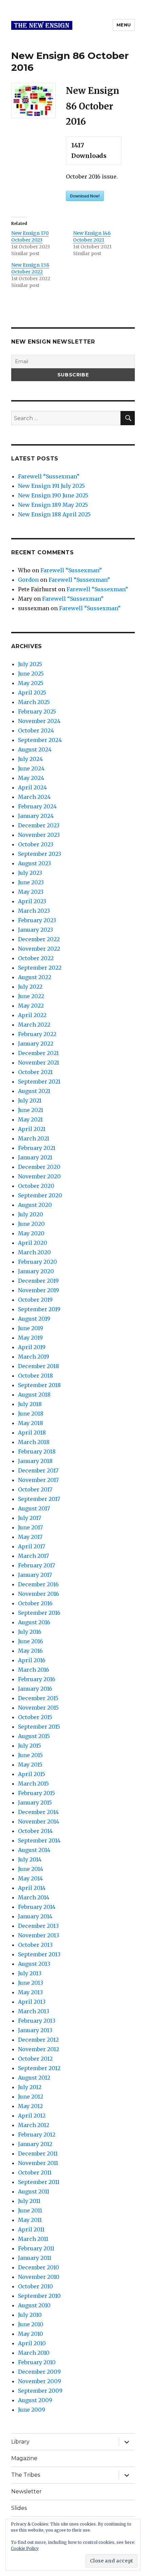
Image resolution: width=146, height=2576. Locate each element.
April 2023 (32, 901)
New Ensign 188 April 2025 (54, 514)
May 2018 (31, 1423)
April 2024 (32, 787)
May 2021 (30, 1119)
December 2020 (39, 1167)
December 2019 (38, 1281)
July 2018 (30, 1404)
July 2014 (30, 1859)
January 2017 (35, 1575)
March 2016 (34, 1670)
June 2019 (31, 1328)
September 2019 (39, 1309)
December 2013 (38, 1926)
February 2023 (37, 920)
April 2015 (32, 1774)
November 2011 (38, 2163)
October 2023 (36, 844)
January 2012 (35, 2144)
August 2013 (34, 1964)
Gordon (28, 580)
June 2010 (31, 2324)
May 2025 (31, 683)
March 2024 (34, 797)
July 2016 (30, 1632)
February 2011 (36, 2248)
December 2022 (39, 939)
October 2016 (35, 1603)
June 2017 (30, 1527)
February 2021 (37, 1148)
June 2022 (31, 996)
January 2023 (35, 930)
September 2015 (39, 1727)
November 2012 (39, 2049)
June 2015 (30, 1755)
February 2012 (37, 2135)
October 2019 (35, 1300)
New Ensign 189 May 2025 (53, 505)
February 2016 (37, 1679)
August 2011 (34, 2191)
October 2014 (35, 1831)
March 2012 (34, 2125)
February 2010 (37, 2362)
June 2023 (31, 882)
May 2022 (31, 1006)
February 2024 (37, 806)
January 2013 (35, 2030)
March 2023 (34, 911)
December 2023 (39, 825)
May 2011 (30, 2220)
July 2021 (30, 1100)
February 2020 (38, 1262)
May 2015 (30, 1765)
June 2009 (32, 2410)
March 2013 (34, 2011)
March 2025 (34, 702)
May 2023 (31, 892)
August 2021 (34, 1091)
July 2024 (30, 759)
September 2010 (39, 2296)
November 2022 (39, 949)
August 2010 (34, 2305)
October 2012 (35, 2059)
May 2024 (31, 778)
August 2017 (34, 1508)
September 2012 (39, 2068)
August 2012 (34, 2078)
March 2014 (34, 1897)
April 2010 (32, 2343)
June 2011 (30, 2210)
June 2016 (31, 1641)
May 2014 (30, 1878)
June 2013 (31, 1983)
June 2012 (31, 2097)
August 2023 (34, 863)
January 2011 (35, 2258)
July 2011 (29, 2201)
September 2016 (39, 1613)
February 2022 (37, 1034)
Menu (124, 25)
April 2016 (32, 1660)
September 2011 (39, 2182)
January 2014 (35, 1916)
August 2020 (35, 1205)
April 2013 (32, 2002)
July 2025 (30, 664)
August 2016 (34, 1622)
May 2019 (30, 1338)
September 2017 (39, 1499)
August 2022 (35, 977)
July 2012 (30, 2087)
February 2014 (37, 1907)
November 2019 (39, 1290)
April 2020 (33, 1243)
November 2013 (39, 1935)
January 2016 (35, 1689)
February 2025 (37, 712)
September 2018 (39, 1385)
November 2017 (38, 1480)
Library (20, 2442)
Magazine (24, 2458)
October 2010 (35, 2286)
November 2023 (39, 835)
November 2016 (39, 1594)
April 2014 (32, 1888)
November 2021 (39, 1063)
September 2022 (40, 968)
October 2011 (35, 2172)
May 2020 (31, 1233)
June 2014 (31, 1869)
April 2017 (32, 1546)
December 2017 (38, 1470)
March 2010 (34, 2353)
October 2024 (36, 730)
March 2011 (33, 2239)
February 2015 (36, 1793)
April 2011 (31, 2229)
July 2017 (30, 1518)
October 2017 (35, 1489)
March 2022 (34, 1025)
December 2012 (38, 2040)
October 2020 (36, 1186)
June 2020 (31, 1224)
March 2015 (33, 1784)
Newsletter (26, 2491)
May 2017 (30, 1537)
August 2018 (34, 1395)
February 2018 (37, 1451)
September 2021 (39, 1081)
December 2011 (38, 2153)
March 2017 (33, 1556)
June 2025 (31, 674)
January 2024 (36, 816)
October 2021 (35, 1072)
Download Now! (85, 196)
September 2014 (39, 1840)
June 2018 (31, 1414)
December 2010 (39, 2267)
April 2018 (32, 1433)
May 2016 (30, 1651)
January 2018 (35, 1461)
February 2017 (36, 1565)
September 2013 (39, 1954)
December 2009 (39, 2372)
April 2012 (32, 2116)
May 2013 (30, 1992)
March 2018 (34, 1442)
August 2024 (35, 749)
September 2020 (40, 1195)
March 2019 (34, 1357)
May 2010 (31, 2334)
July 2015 (30, 1746)
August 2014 (34, 1850)
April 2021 (32, 1129)
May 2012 (30, 2106)
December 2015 (38, 1698)
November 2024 (39, 721)
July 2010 (30, 2315)
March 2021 (34, 1138)
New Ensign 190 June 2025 (53, 495)
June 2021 (31, 1110)
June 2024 (31, 768)
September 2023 (40, 854)
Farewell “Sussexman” (49, 476)
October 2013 (35, 1945)
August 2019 (34, 1319)
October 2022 (36, 958)
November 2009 (40, 2381)
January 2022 (36, 1044)
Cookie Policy (25, 2548)
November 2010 (39, 2277)
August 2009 (35, 2400)
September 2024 (40, 740)
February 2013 (37, 2021)
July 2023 (30, 873)
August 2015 (34, 1736)
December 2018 (39, 1366)
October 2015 (35, 1717)
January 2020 (36, 1271)
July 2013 (30, 1973)
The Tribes (26, 2475)
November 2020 (39, 1176)
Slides (19, 2508)
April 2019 (32, 1347)
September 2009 (40, 2391)
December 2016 (38, 1584)
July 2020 (31, 1214)
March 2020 (34, 1252)
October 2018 (35, 1376)
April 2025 (32, 693)
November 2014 (39, 1821)
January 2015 (35, 1802)
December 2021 (38, 1053)
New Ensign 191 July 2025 (51, 486)
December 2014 (38, 1812)
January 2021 (35, 1157)
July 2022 (30, 987)
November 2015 (38, 1708)
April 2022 (32, 1015)
